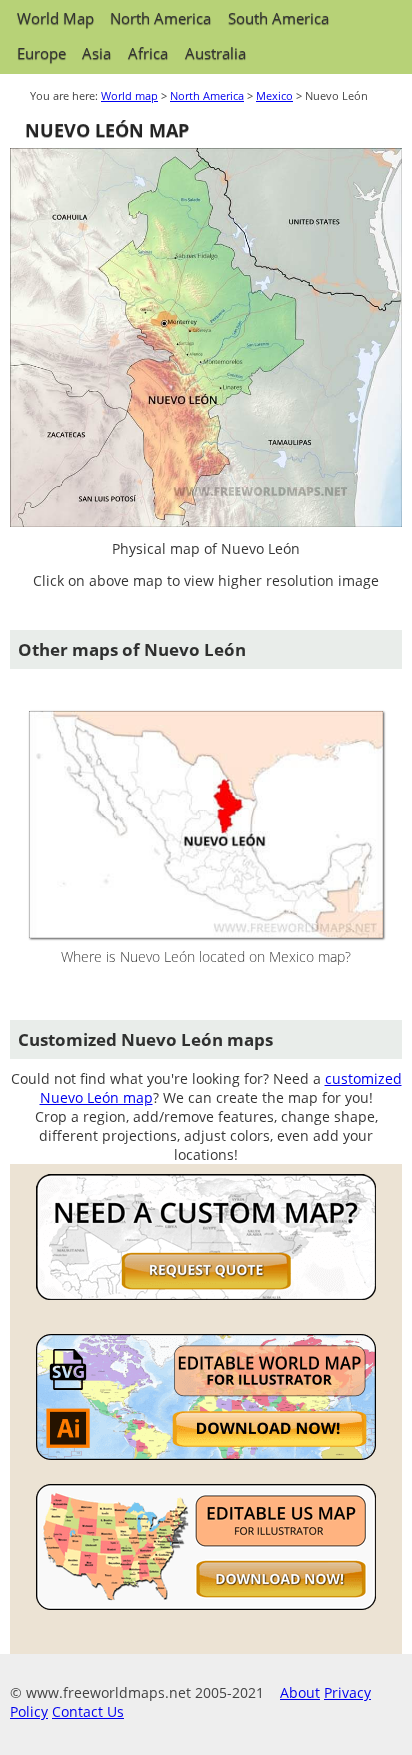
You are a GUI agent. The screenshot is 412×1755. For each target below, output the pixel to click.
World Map (55, 18)
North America (160, 18)
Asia (96, 53)
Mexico (274, 95)
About (300, 1692)
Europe (41, 53)
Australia (215, 53)
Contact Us (88, 1711)
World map (129, 95)
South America (278, 18)
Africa (148, 53)
